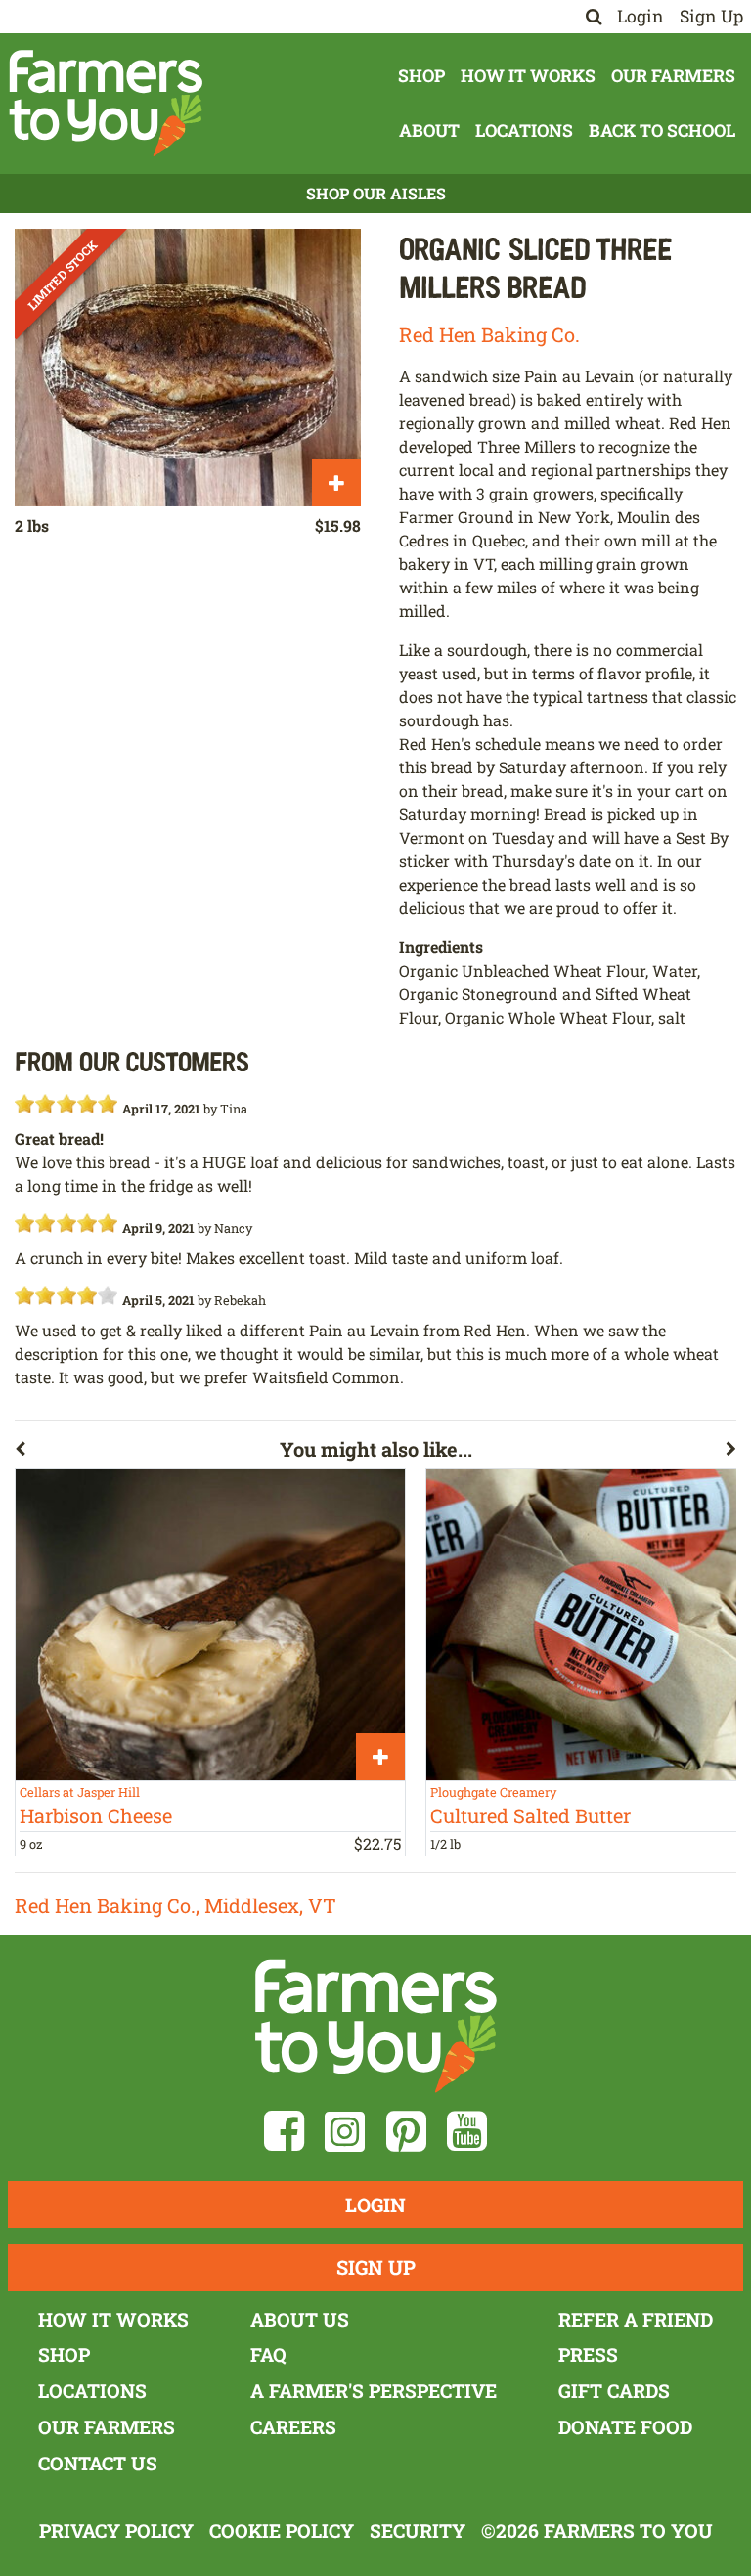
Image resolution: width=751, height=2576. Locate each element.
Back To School (662, 131)
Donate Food (625, 2427)
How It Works (528, 76)
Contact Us (98, 2463)
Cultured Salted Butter (530, 1815)
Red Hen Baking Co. (489, 334)
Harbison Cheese (96, 1815)
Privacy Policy (116, 2531)
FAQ (268, 2355)
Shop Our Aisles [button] (376, 193)
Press (588, 2355)
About (429, 131)
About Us (300, 2319)
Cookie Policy (282, 2531)
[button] (147, 1453)
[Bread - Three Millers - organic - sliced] (188, 367)
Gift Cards (614, 2391)
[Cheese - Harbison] (210, 1625)
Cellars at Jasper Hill (80, 1792)
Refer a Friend (636, 2319)
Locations (524, 131)
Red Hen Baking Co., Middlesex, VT (176, 1905)
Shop (421, 76)
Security (418, 2531)
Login (641, 16)
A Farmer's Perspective (374, 2391)
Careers (293, 2427)
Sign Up (711, 16)
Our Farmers (673, 76)
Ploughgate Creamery (493, 1792)
